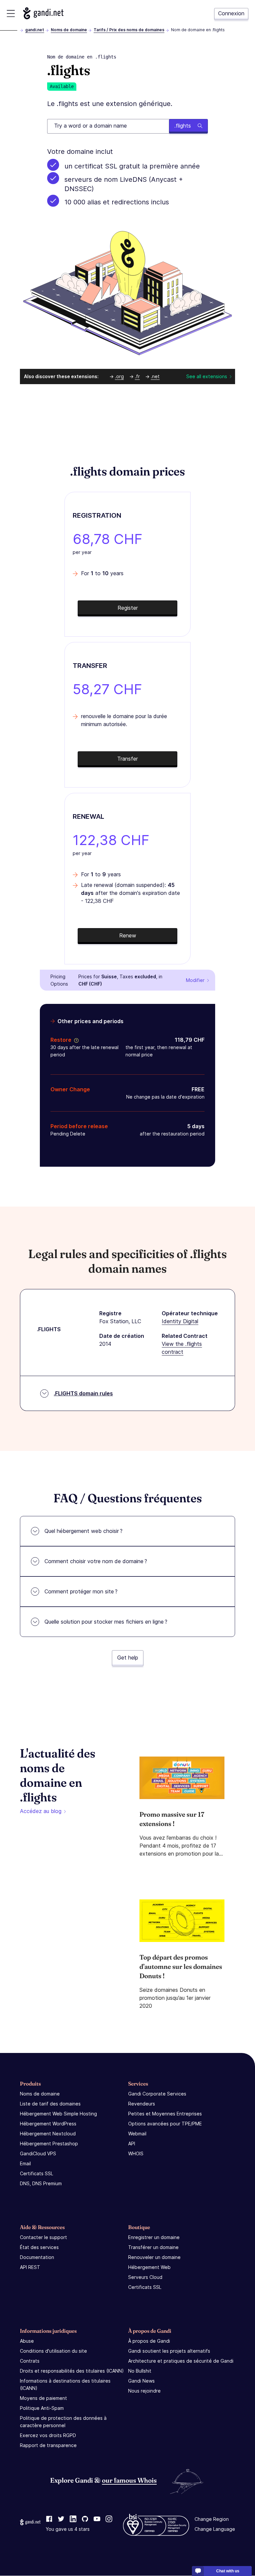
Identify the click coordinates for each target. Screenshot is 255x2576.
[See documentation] (75, 1040)
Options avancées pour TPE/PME (165, 2124)
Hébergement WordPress (48, 2124)
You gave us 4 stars (68, 2529)
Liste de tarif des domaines (50, 2104)
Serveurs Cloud (145, 2277)
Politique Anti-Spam (42, 2408)
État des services (39, 2247)
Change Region (212, 2519)
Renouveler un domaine (154, 2257)
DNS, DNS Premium (41, 2183)
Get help (128, 1658)
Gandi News (141, 2381)
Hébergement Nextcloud (48, 2134)
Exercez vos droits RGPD (48, 2435)
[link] (49, 2520)
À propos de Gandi (149, 2341)
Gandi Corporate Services (157, 2094)
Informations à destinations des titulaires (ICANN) (65, 2384)
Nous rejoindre (144, 2391)
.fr (137, 376)
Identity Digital (180, 1321)
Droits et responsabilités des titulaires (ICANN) (72, 2371)
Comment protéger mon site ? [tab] (81, 1591)
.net (155, 376)
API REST (30, 2267)
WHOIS (136, 2153)
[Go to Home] (43, 13)
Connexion (231, 13)
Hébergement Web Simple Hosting (58, 2114)
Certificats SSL (37, 2173)
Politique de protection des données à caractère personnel (63, 2422)
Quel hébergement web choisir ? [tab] (84, 1531)
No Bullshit (140, 2371)
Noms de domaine (69, 30)
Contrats (30, 2361)
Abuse (27, 2341)
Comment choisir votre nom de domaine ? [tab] (96, 1561)
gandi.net (35, 30)
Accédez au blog (41, 1811)
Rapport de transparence (48, 2445)
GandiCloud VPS (38, 2153)
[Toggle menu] (11, 13)
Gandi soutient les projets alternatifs (169, 2351)
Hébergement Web (149, 2267)
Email (25, 2163)
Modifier (195, 980)
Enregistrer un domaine (154, 2237)
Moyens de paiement (43, 2398)
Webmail (137, 2134)
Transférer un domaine (153, 2247)
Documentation (37, 2257)
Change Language (215, 2529)
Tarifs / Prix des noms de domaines (129, 30)
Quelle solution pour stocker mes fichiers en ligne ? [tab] (106, 1622)
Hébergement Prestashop (49, 2144)
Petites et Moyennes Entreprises (165, 2114)
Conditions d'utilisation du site (53, 2351)
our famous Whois (129, 2480)
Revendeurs (142, 2104)
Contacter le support (43, 2237)
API (132, 2144)
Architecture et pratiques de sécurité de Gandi (181, 2361)
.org (119, 376)
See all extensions (207, 376)
